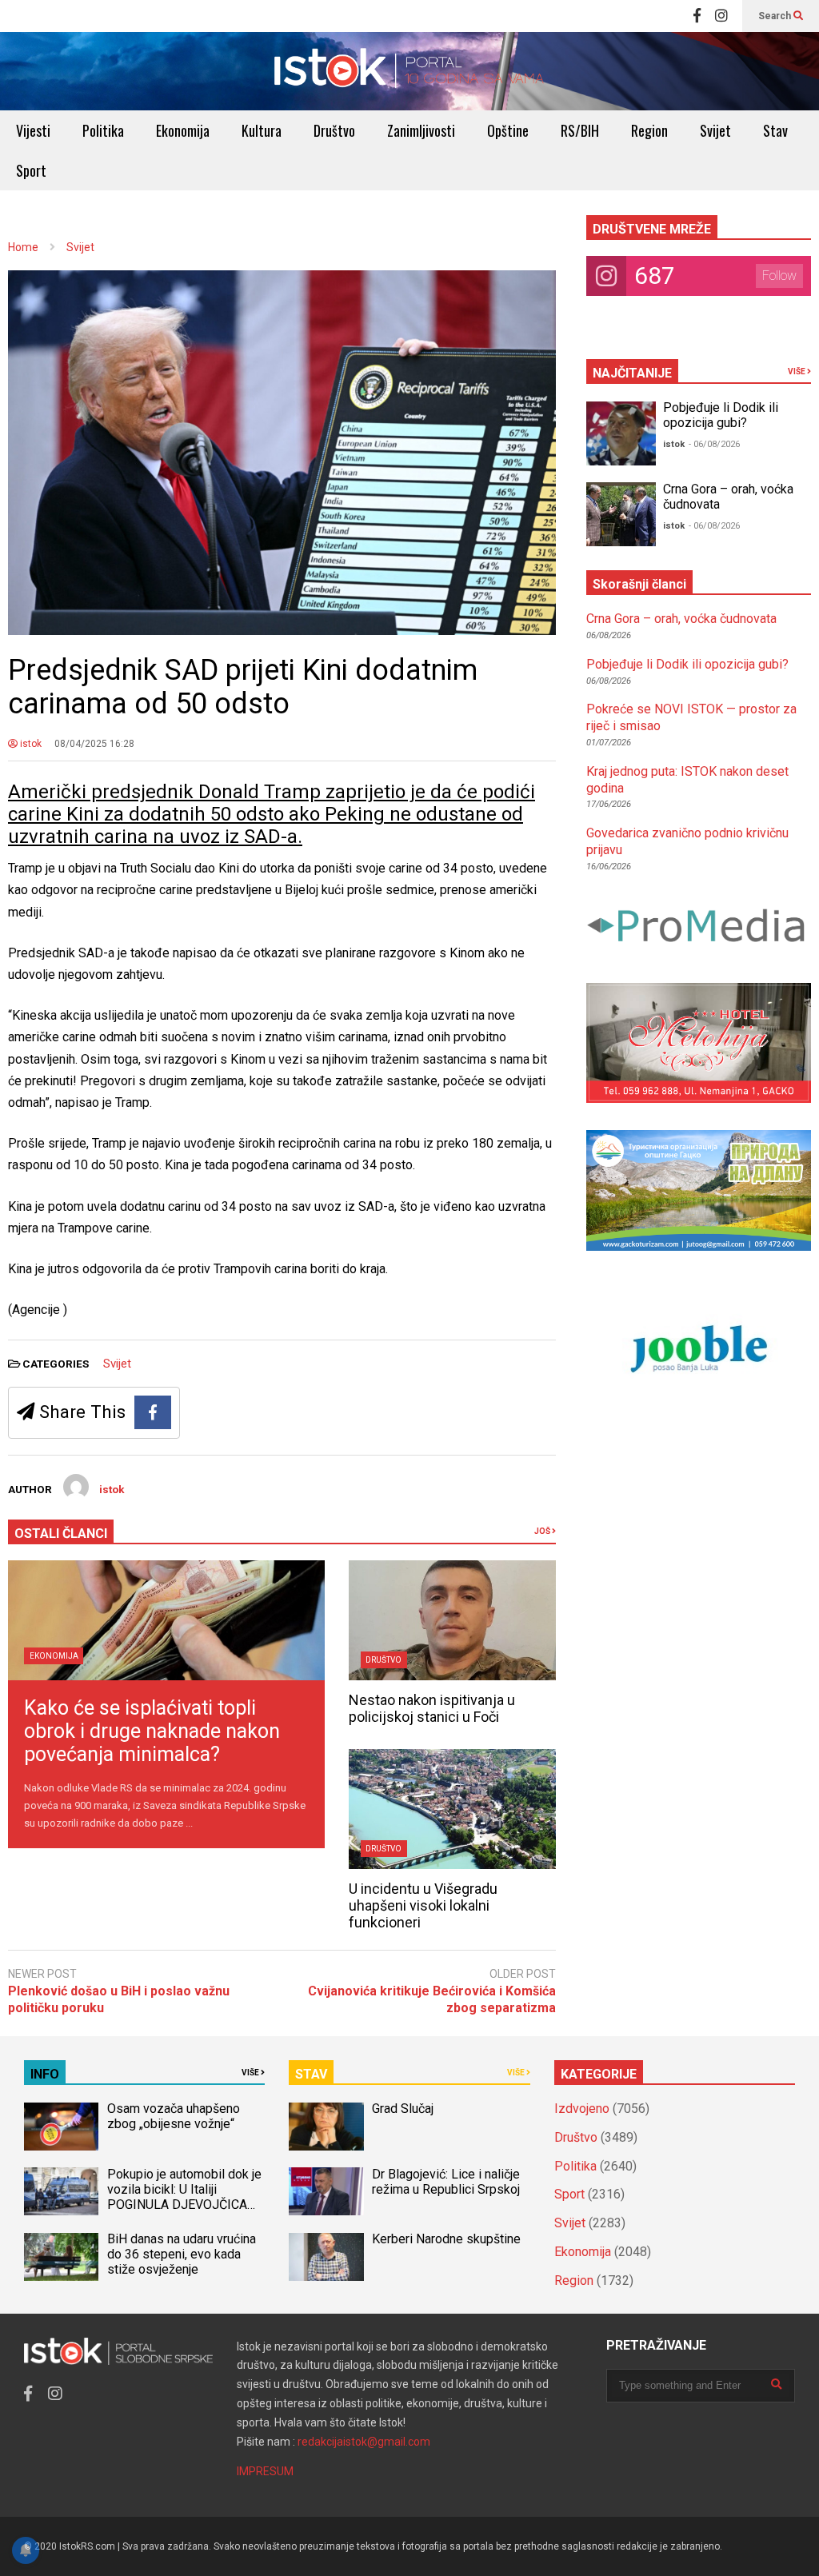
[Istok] (409, 71)
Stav (775, 130)
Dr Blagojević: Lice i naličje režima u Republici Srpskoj (447, 2182)
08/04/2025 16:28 (94, 744)
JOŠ (543, 1531)
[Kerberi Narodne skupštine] (326, 2257)
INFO (45, 2074)
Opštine (508, 130)
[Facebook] (697, 16)
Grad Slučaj (403, 2109)
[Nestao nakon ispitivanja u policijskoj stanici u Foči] (452, 1620)
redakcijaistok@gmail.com (364, 2442)
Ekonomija (183, 130)
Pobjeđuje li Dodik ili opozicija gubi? (721, 415)
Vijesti (33, 130)
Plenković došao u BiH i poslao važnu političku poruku (119, 1999)
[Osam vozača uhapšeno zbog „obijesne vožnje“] (61, 2127)
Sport (31, 170)
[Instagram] (721, 16)
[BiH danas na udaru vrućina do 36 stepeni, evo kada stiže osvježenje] (61, 2257)
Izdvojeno (582, 2109)
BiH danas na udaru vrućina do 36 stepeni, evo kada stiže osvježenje (182, 2254)
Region (649, 130)
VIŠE (797, 371)
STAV (311, 2074)
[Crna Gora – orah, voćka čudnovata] (621, 514)
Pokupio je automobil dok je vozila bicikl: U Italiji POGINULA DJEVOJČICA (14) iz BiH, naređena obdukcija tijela (184, 2205)
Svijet (715, 130)
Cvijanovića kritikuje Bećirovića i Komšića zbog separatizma (431, 1999)
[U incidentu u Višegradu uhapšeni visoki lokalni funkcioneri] (452, 1809)
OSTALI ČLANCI (61, 1534)
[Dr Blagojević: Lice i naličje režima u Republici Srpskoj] (326, 2191)
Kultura (262, 130)
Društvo (334, 130)
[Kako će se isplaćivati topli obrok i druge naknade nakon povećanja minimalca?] (166, 1620)
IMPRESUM (265, 2471)
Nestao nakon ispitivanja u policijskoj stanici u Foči (432, 1708)
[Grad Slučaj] (326, 2127)
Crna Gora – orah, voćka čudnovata (681, 619)
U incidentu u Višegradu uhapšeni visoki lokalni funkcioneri (423, 1905)
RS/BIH (580, 130)
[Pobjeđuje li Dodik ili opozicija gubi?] (621, 433)
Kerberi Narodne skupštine (446, 2239)
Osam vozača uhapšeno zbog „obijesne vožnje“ (174, 2116)
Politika (103, 130)
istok (30, 744)
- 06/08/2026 (714, 444)
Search (776, 16)
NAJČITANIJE (632, 373)
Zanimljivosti (421, 130)
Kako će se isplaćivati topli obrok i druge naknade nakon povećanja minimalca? (152, 1731)
